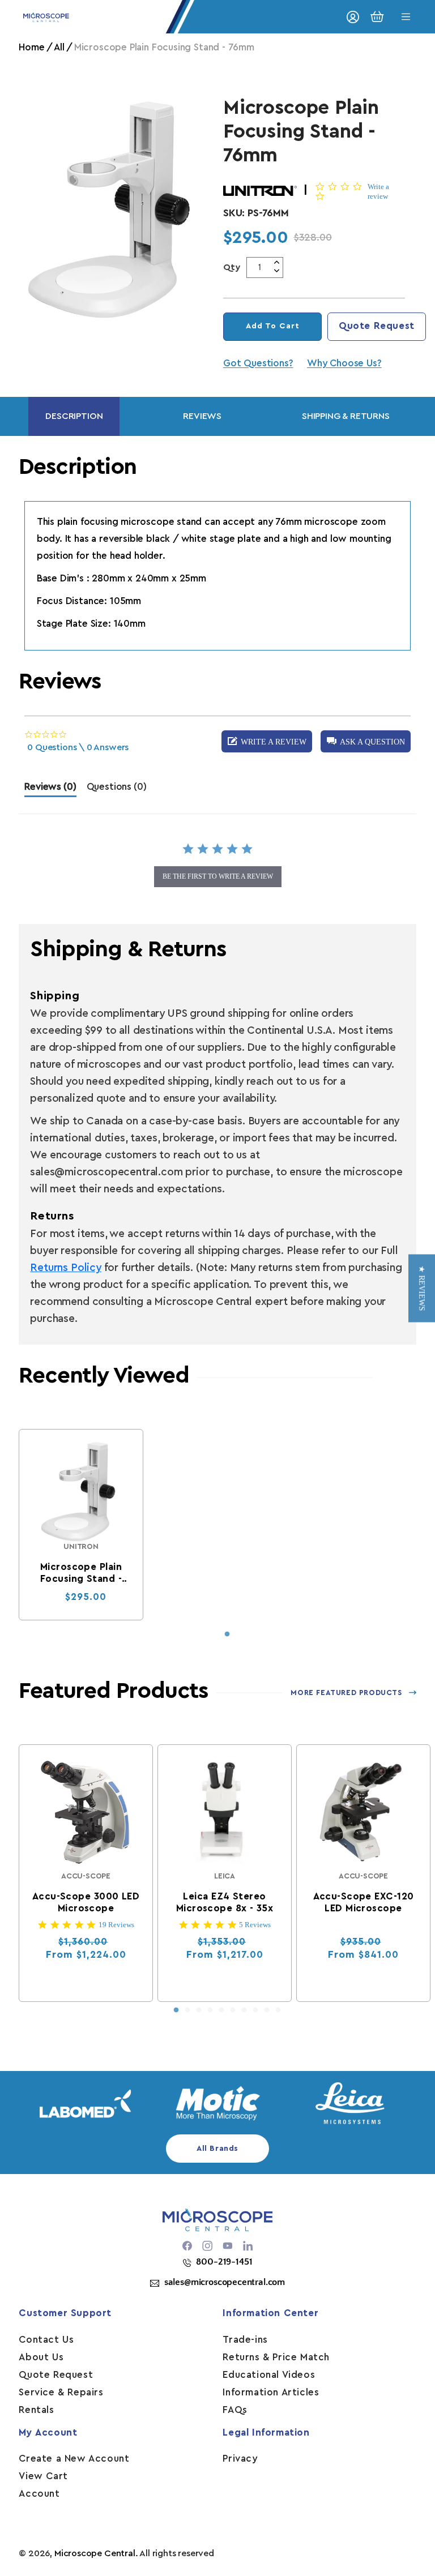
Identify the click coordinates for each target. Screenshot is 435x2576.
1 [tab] (227, 1634)
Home (31, 47)
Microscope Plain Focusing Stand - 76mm (81, 1573)
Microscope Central (95, 2553)
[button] (366, 741)
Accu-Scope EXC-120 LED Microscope (364, 1902)
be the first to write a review (218, 876)
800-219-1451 (224, 2262)
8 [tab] (255, 2010)
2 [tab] (187, 2010)
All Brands (217, 2149)
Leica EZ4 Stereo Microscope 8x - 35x (225, 1902)
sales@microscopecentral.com (225, 2282)
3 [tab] (199, 2010)
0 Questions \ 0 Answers (78, 747)
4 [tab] (210, 2010)
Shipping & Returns (346, 416)
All (59, 47)
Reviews (202, 416)
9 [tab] (267, 2010)
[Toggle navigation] (406, 17)
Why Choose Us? (344, 363)
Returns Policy (65, 1268)
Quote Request (377, 326)
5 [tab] (221, 2010)
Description (74, 416)
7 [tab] (244, 2010)
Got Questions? (258, 363)
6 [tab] (233, 2010)
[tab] (50, 790)
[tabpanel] (81, 1525)
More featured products (346, 1693)
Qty (232, 267)
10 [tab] (278, 2010)
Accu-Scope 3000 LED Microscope (86, 1902)
